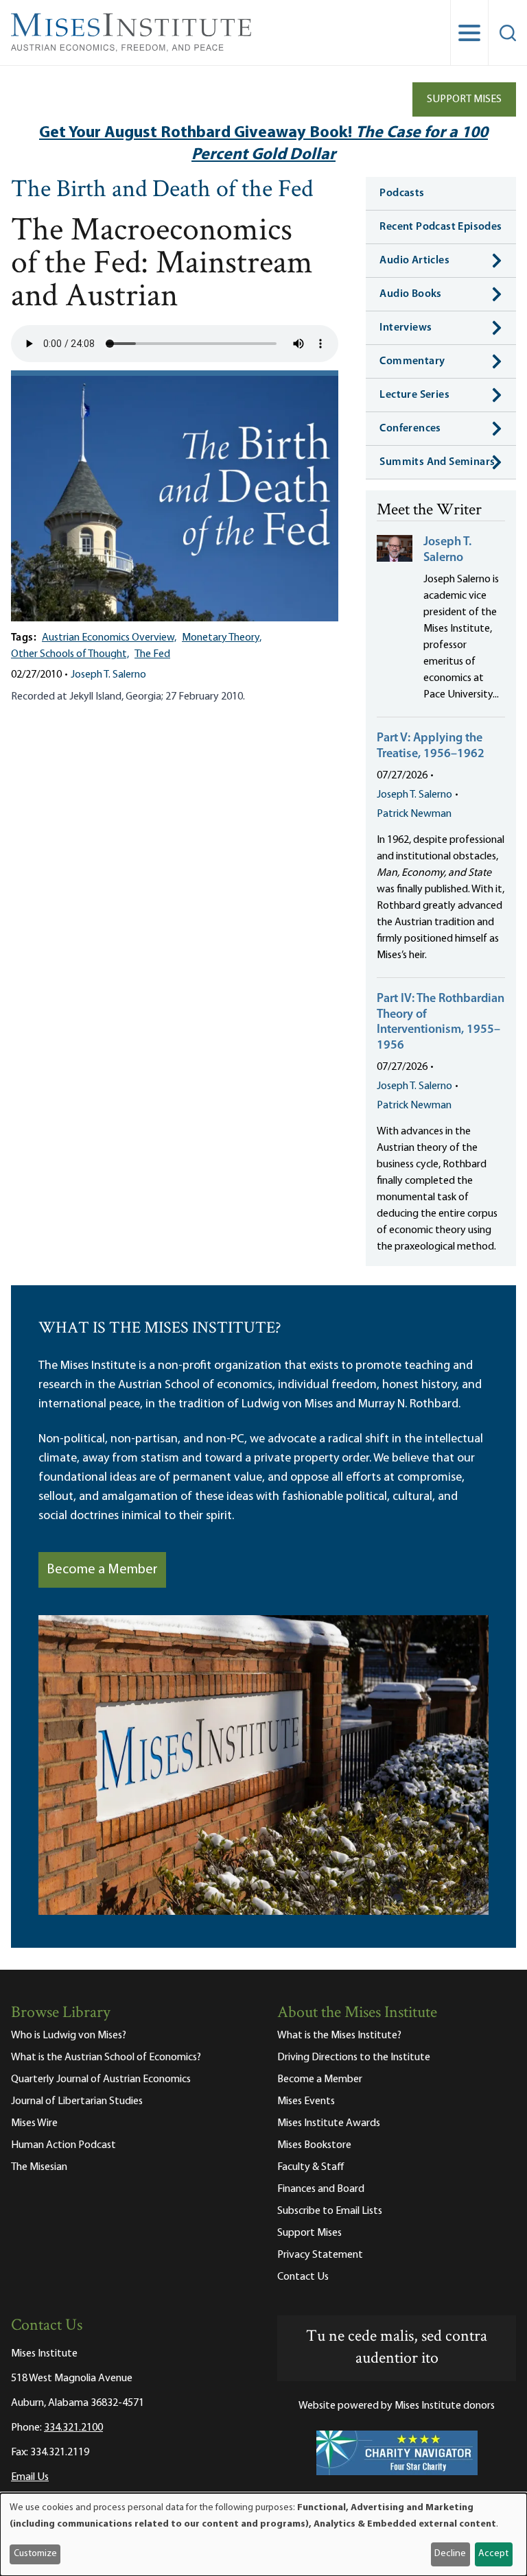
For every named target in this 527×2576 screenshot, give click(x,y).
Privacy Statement (320, 2255)
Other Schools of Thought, (70, 654)
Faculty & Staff (311, 2167)
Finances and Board (321, 2189)
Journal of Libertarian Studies (77, 2101)
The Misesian (39, 2167)
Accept (493, 2554)
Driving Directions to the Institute (354, 2058)
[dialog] (263, 2535)
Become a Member (102, 1570)
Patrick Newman (414, 814)
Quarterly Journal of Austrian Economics (101, 2079)
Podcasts (402, 193)
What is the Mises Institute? (339, 2036)
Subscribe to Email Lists (330, 2211)
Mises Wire (34, 2123)
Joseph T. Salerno (108, 675)
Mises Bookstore (314, 2145)
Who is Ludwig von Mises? (69, 2036)
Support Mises (464, 99)
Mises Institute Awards (329, 2123)
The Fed (152, 654)
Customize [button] (35, 2554)
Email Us (30, 2477)
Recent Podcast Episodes (441, 227)
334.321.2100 (73, 2428)
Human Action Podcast (63, 2145)
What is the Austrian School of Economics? (106, 2058)
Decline (450, 2554)
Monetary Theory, (222, 638)
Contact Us (303, 2277)
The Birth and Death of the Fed (162, 191)
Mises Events (306, 2101)
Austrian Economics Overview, (109, 638)
